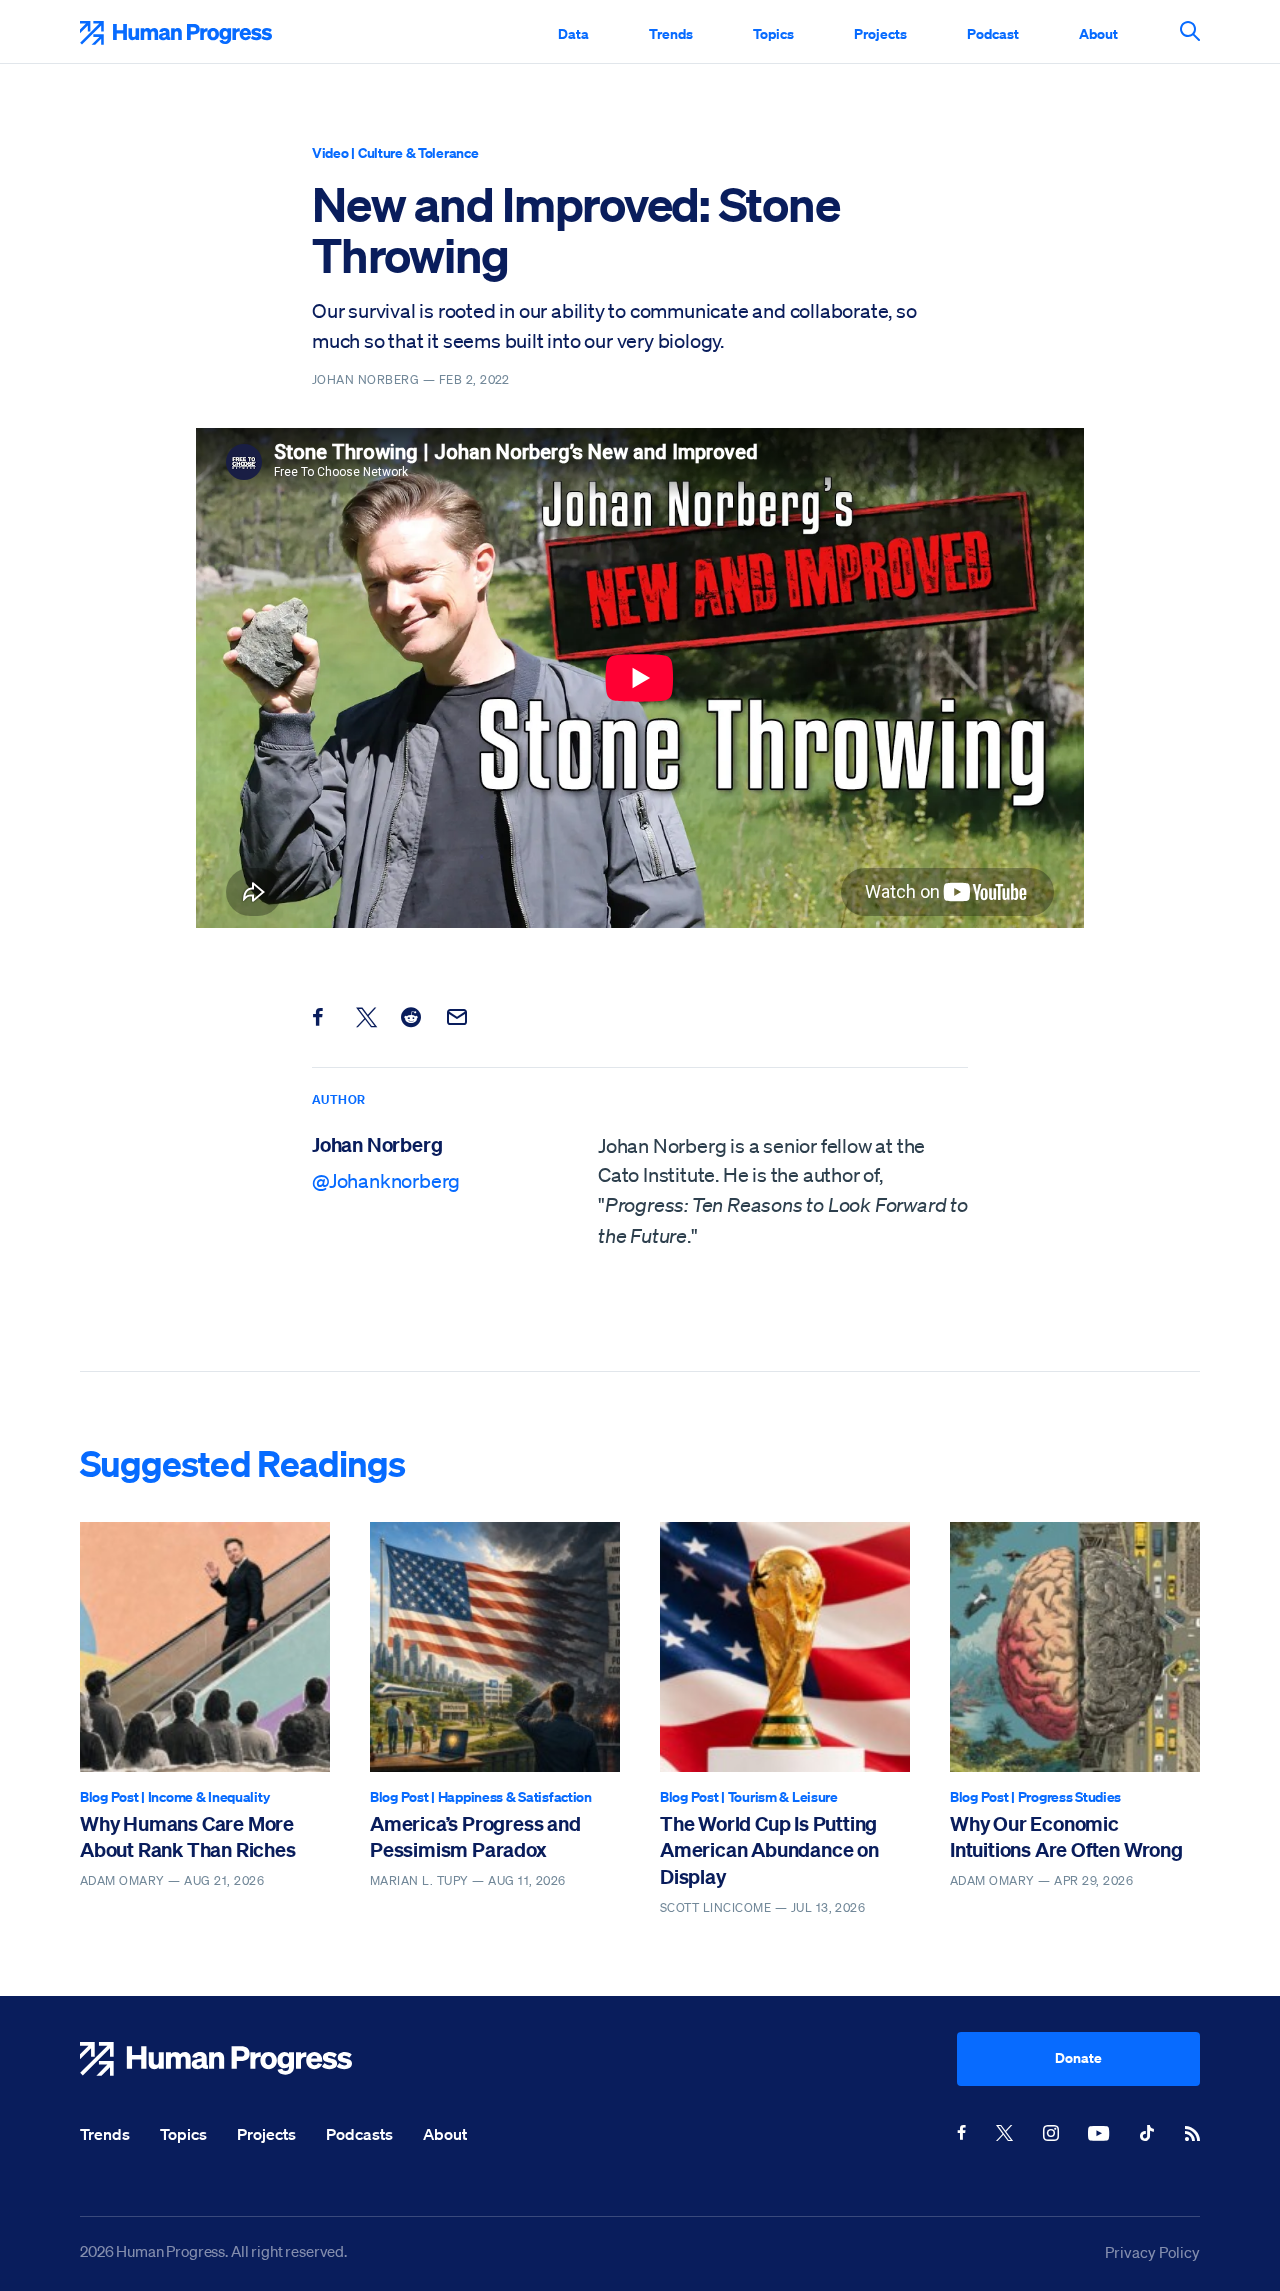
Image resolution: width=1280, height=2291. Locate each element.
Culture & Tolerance (418, 152)
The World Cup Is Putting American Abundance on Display (769, 1850)
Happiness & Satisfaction (515, 1796)
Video (330, 152)
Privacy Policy (1152, 2252)
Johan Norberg (377, 1144)
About (1098, 33)
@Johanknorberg (386, 1181)
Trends (671, 33)
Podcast (993, 33)
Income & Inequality (209, 1796)
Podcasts (359, 2134)
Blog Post (109, 1796)
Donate (1078, 2057)
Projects (880, 33)
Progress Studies (1070, 1796)
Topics (773, 33)
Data (573, 33)
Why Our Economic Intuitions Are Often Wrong (1066, 1836)
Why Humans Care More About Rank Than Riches (188, 1836)
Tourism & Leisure (783, 1796)
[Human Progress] (518, 2059)
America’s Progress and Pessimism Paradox (475, 1836)
